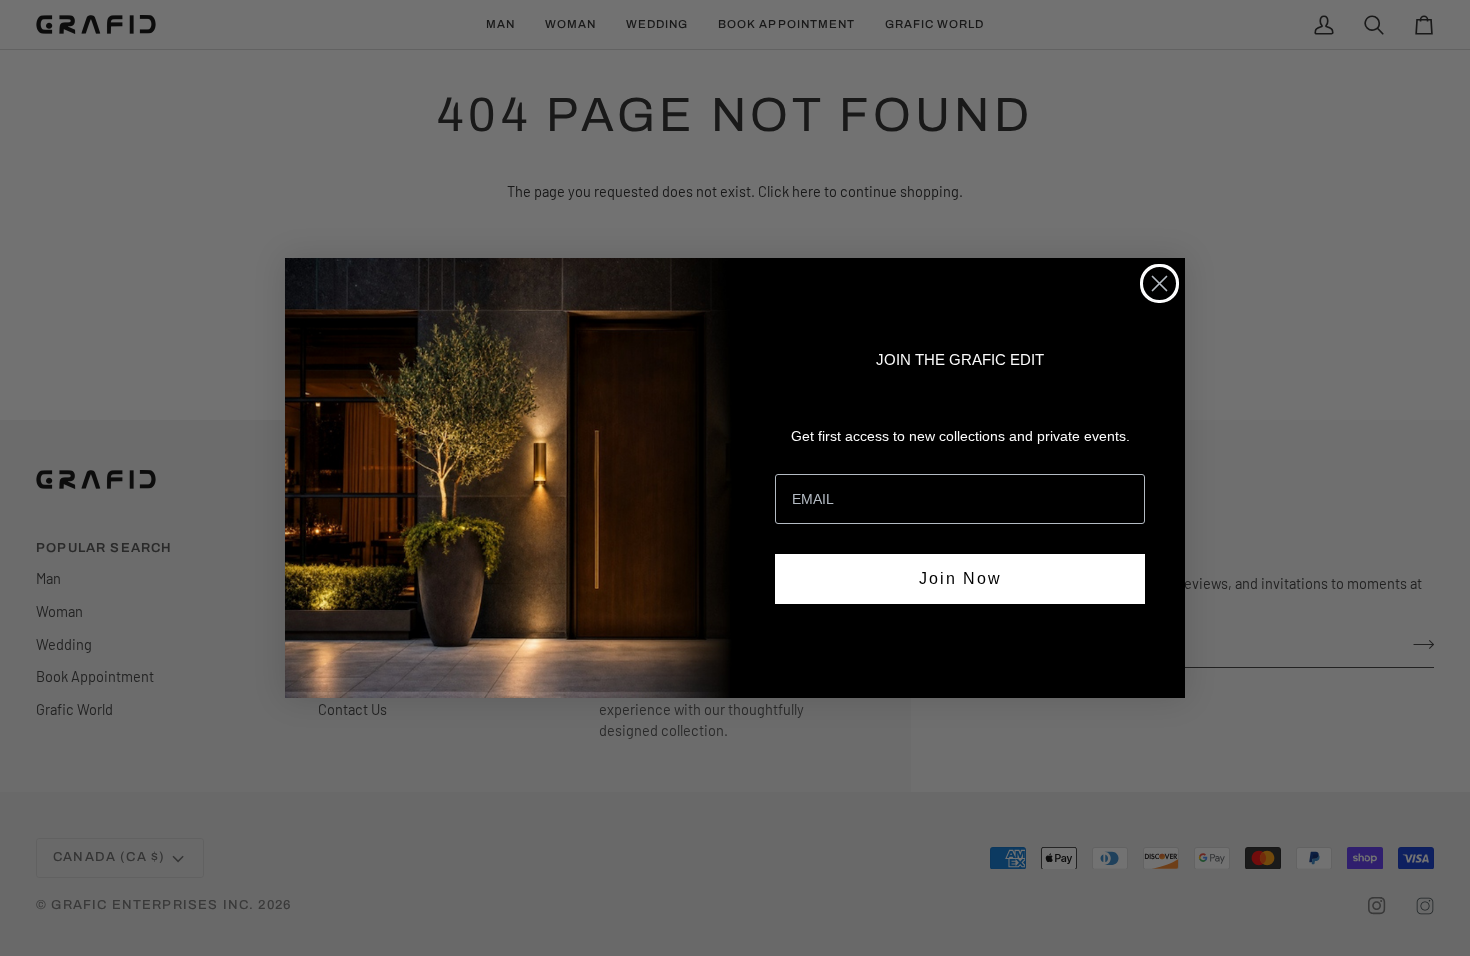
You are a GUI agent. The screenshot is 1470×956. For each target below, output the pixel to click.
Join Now (960, 578)
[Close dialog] (1159, 283)
